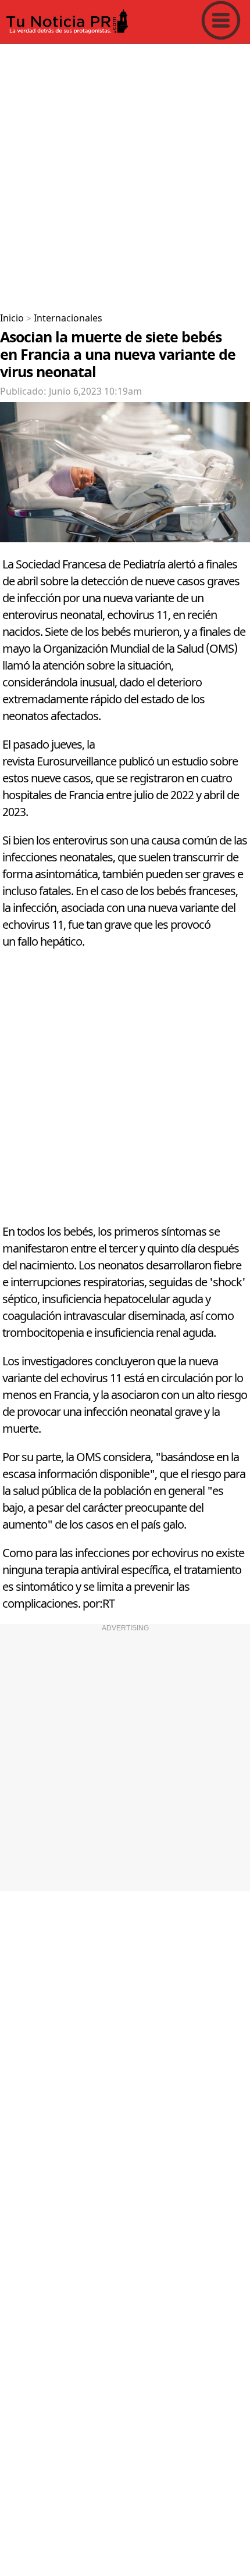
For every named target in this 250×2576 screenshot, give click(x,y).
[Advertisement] (125, 174)
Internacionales (68, 319)
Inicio (12, 319)
